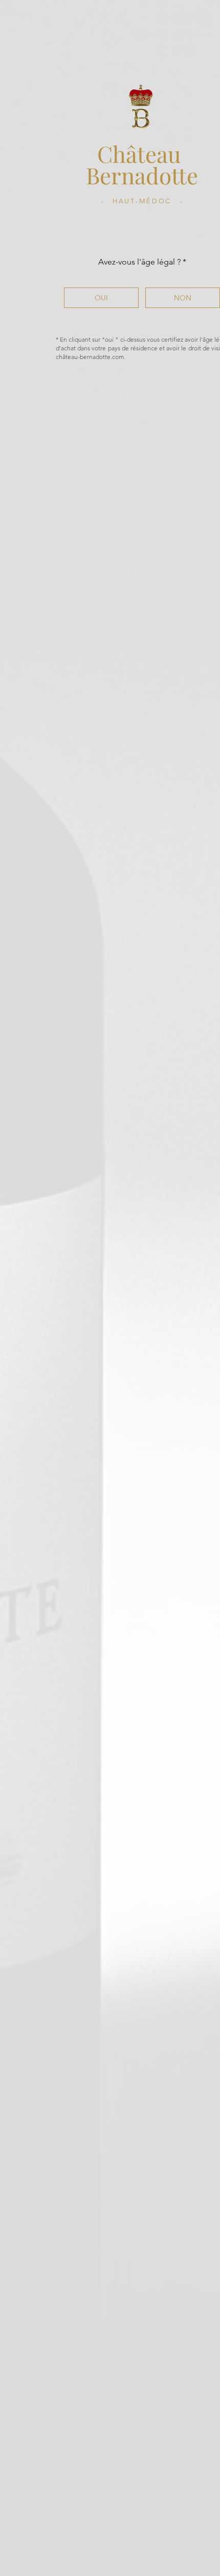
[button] (101, 298)
